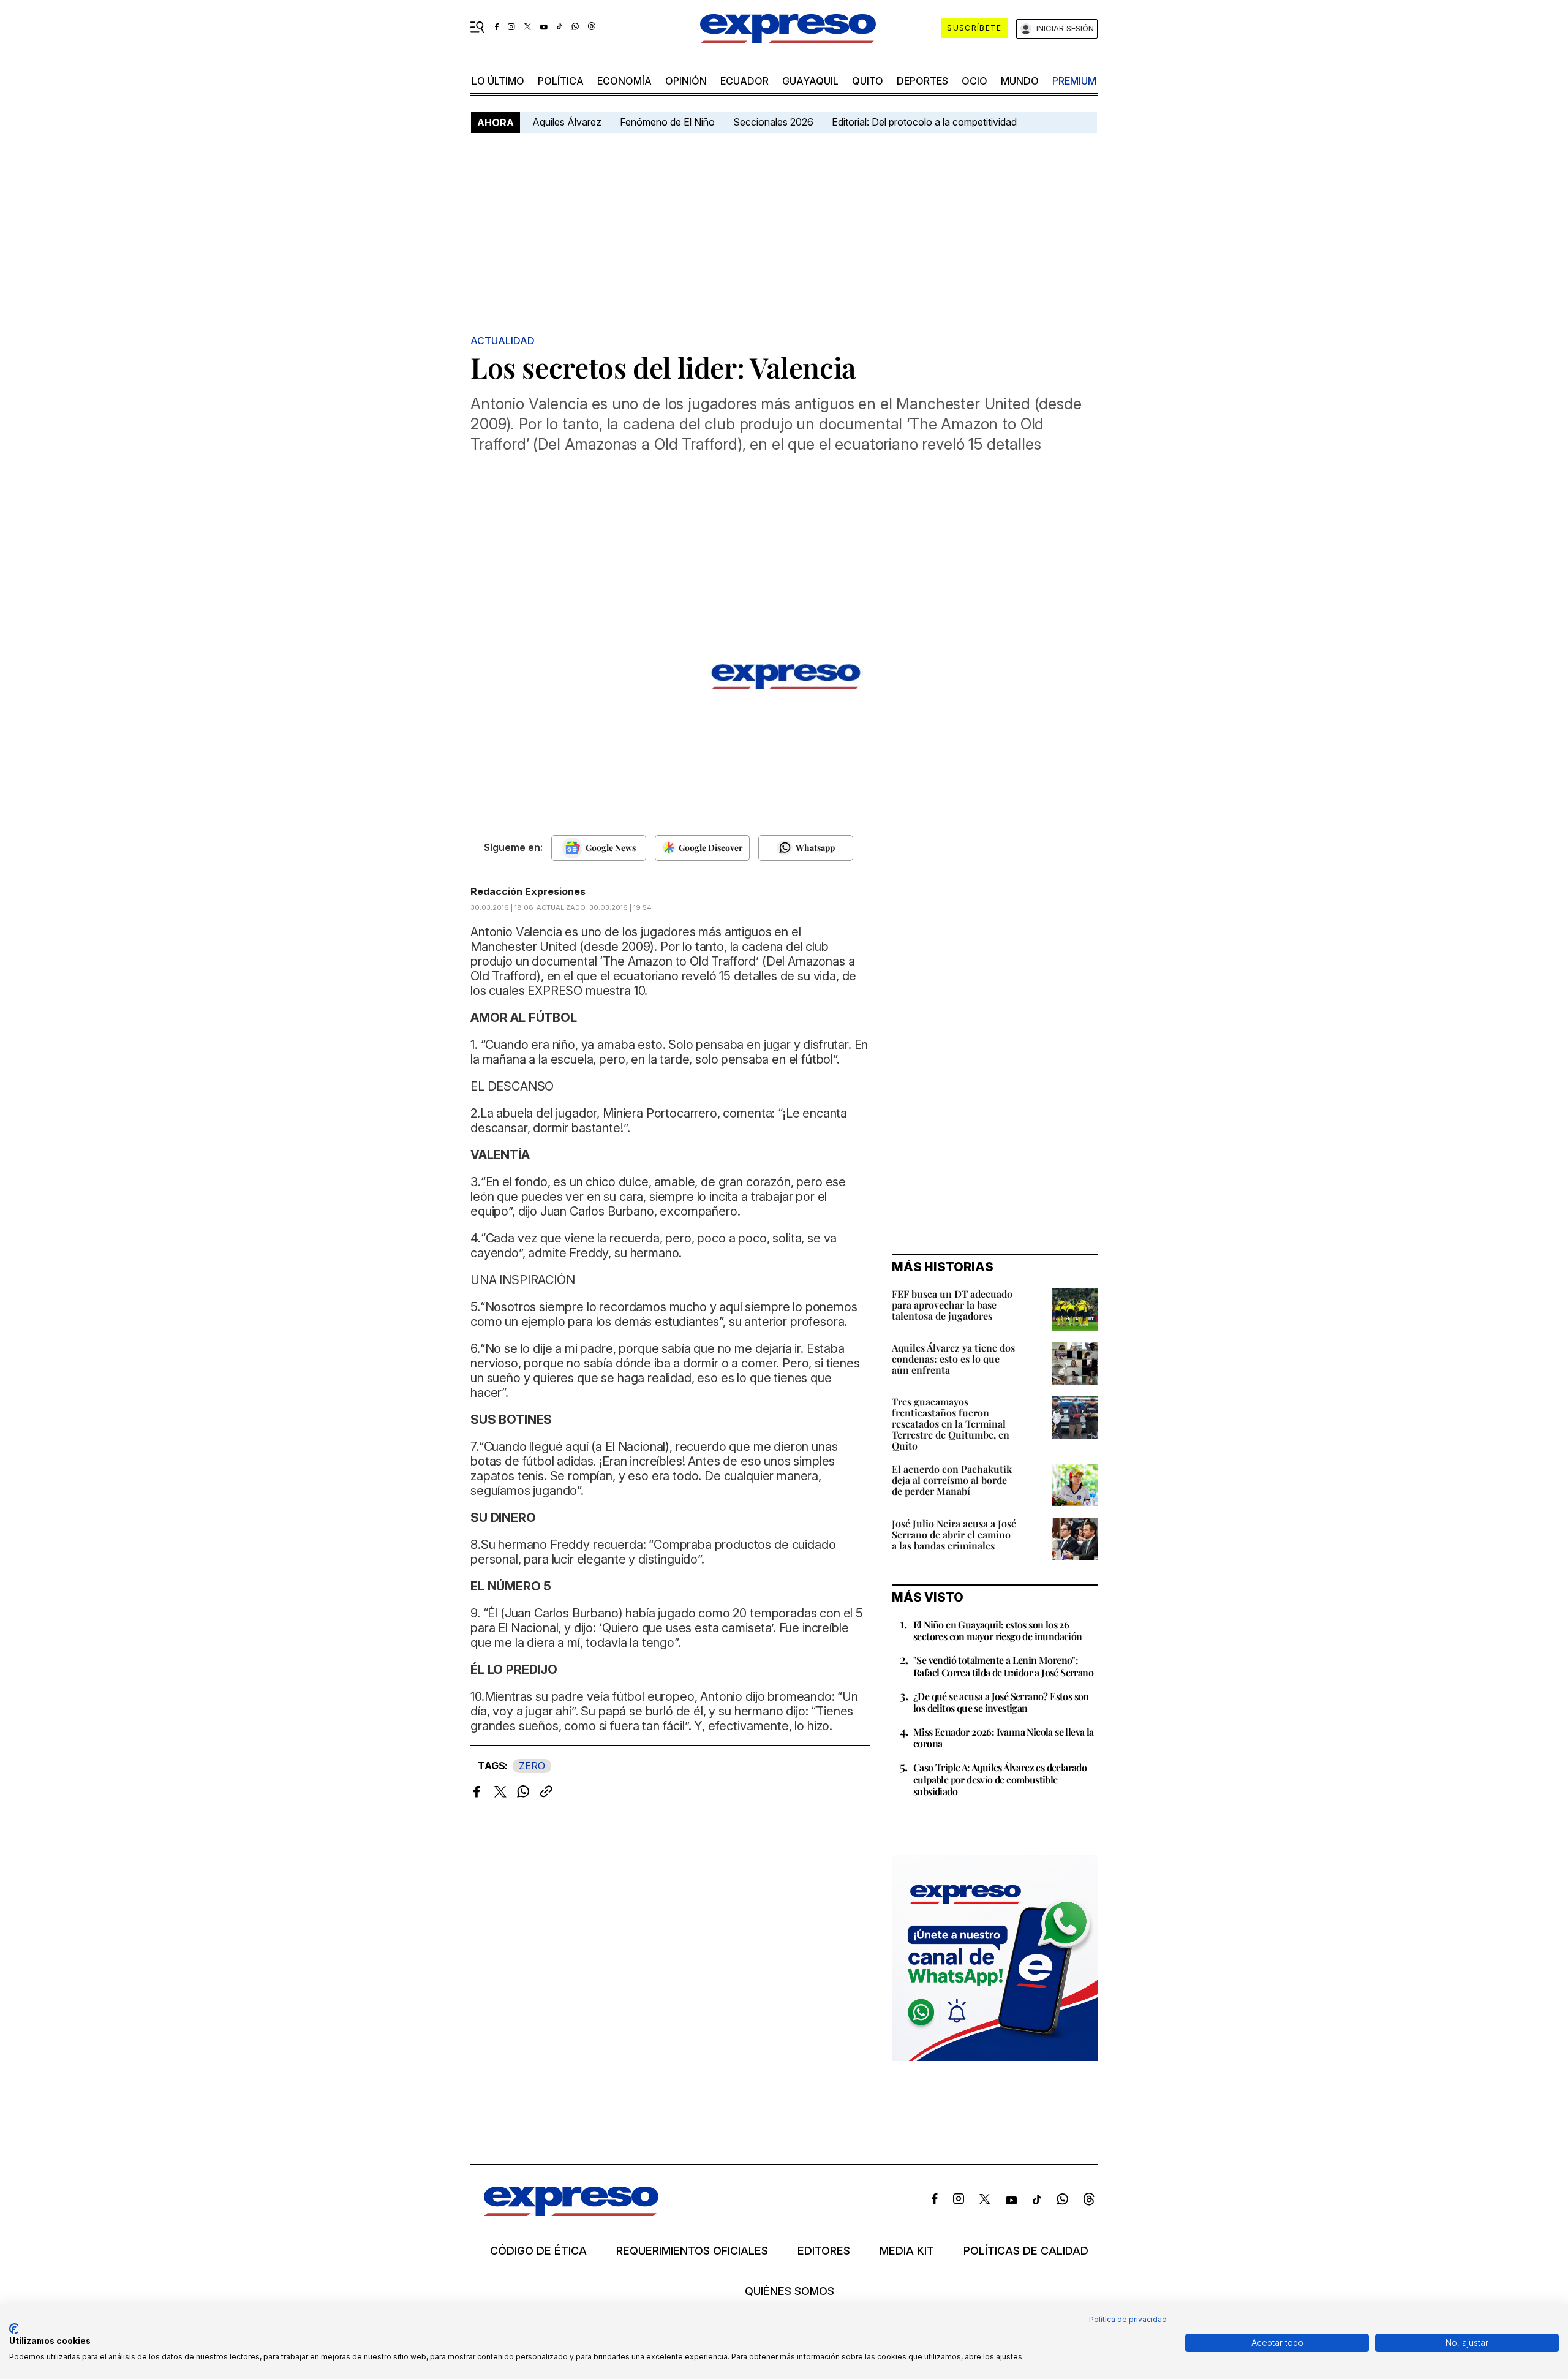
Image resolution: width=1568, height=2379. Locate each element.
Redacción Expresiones (528, 891)
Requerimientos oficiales (692, 2251)
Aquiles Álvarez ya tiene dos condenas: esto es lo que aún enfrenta (953, 1359)
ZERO (532, 1766)
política (561, 81)
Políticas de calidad (1026, 2251)
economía (624, 81)
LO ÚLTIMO (498, 81)
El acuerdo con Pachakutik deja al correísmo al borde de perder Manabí (952, 1480)
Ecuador (744, 81)
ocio (974, 81)
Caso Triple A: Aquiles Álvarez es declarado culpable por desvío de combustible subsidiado (1000, 1779)
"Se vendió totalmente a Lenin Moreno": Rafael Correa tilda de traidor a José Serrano (1003, 1666)
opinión (686, 81)
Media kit (907, 2251)
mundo (1020, 81)
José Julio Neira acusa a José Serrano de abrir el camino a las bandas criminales (954, 1534)
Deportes (922, 81)
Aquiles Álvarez (567, 122)
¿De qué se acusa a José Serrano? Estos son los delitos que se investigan (1001, 1702)
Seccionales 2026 (773, 122)
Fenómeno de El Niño (667, 122)
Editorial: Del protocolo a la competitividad (925, 122)
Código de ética (538, 2251)
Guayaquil (810, 81)
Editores (824, 2251)
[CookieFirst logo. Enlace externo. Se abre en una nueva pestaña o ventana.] (14, 2329)
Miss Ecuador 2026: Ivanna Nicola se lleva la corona (1004, 1738)
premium (1074, 81)
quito (868, 81)
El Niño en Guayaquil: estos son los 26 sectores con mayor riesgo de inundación (998, 1630)
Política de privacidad (1128, 2319)
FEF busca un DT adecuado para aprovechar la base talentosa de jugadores (952, 1305)
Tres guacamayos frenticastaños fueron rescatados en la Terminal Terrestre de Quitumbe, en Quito (951, 1424)
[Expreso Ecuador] (571, 2212)
